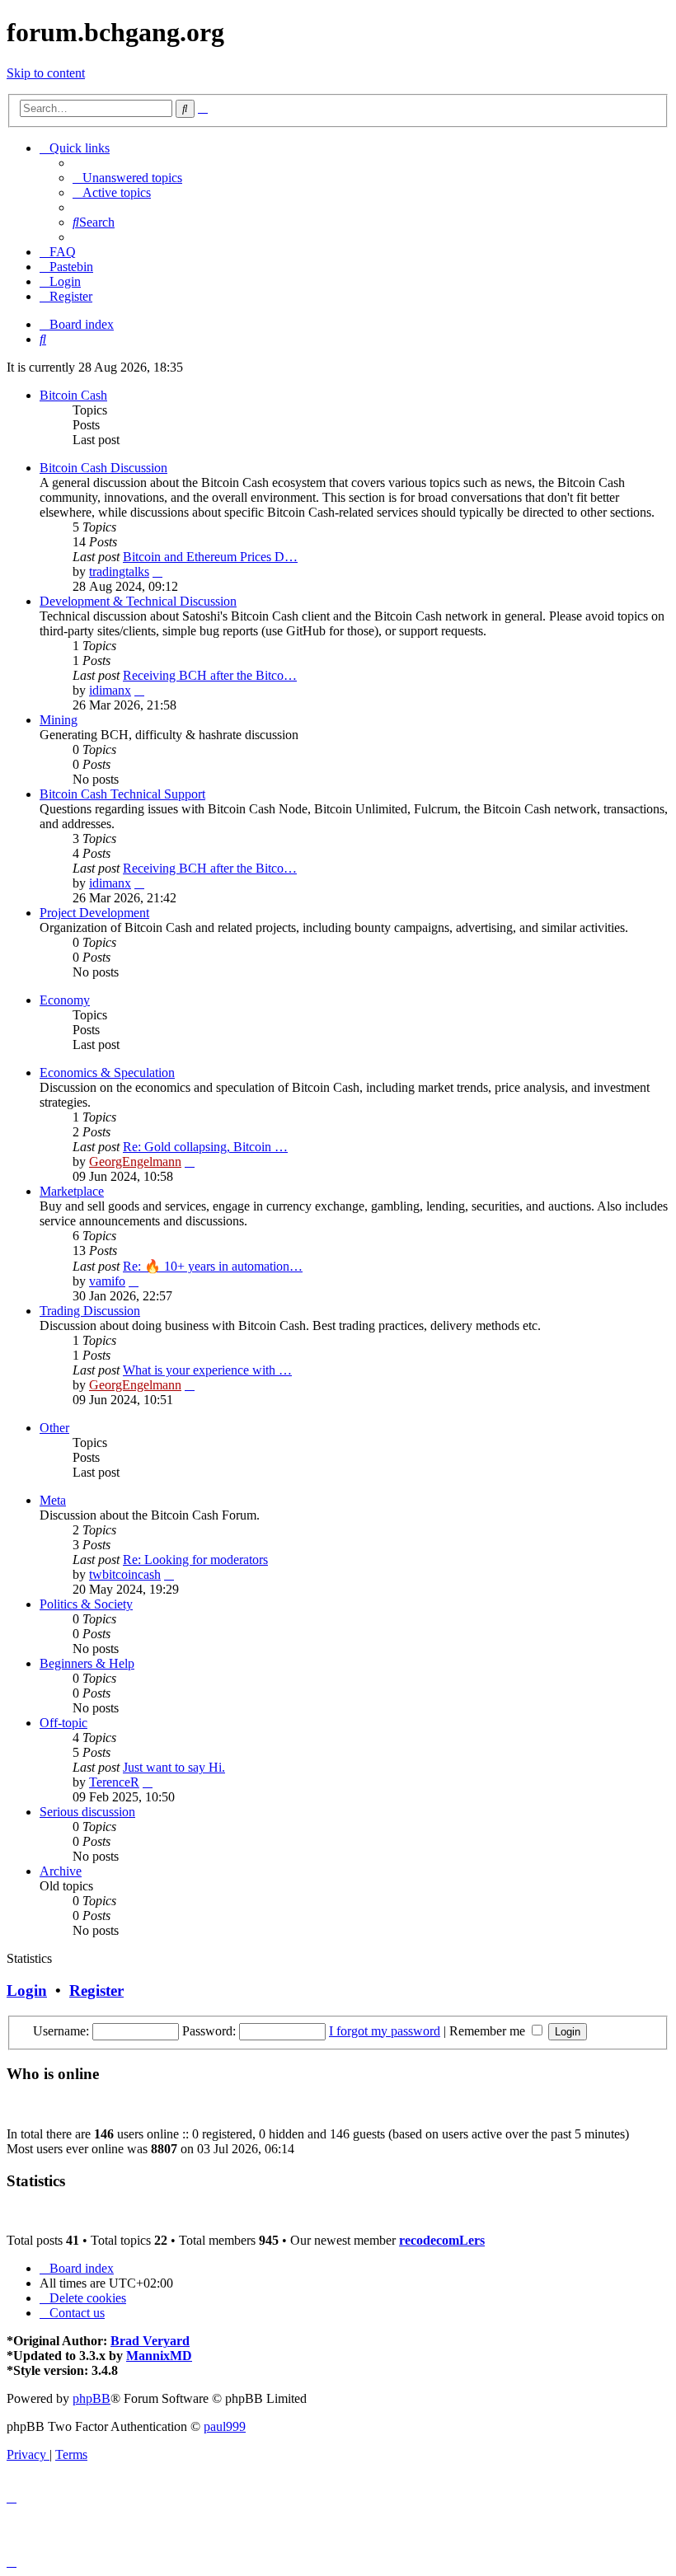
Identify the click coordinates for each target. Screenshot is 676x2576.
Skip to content (46, 73)
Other (54, 1428)
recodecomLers (442, 2240)
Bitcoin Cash (73, 395)
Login (27, 1991)
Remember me (489, 2031)
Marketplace (72, 1191)
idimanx (110, 690)
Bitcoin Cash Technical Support (122, 794)
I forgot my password (385, 2031)
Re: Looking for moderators (195, 1560)
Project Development (94, 913)
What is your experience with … (207, 1370)
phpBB (92, 2398)
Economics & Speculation (107, 1073)
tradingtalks (119, 571)
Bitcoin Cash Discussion (103, 468)
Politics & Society (86, 1604)
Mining (59, 720)
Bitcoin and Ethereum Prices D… (210, 557)
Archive (61, 1871)
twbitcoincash (125, 1574)
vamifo (107, 1281)
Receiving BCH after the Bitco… (210, 675)
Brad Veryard (150, 2341)
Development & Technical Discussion (138, 601)
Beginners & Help (87, 1663)
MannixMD (159, 2356)
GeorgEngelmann (135, 1162)
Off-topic (63, 1723)
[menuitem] (127, 178)
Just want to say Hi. (174, 1767)
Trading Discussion (90, 1311)
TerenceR (114, 1782)
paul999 (225, 2426)
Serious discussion (87, 1812)
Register (96, 1991)
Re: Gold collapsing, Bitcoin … (205, 1147)
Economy (65, 1000)
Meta (53, 1500)
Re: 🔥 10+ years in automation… (213, 1266)
